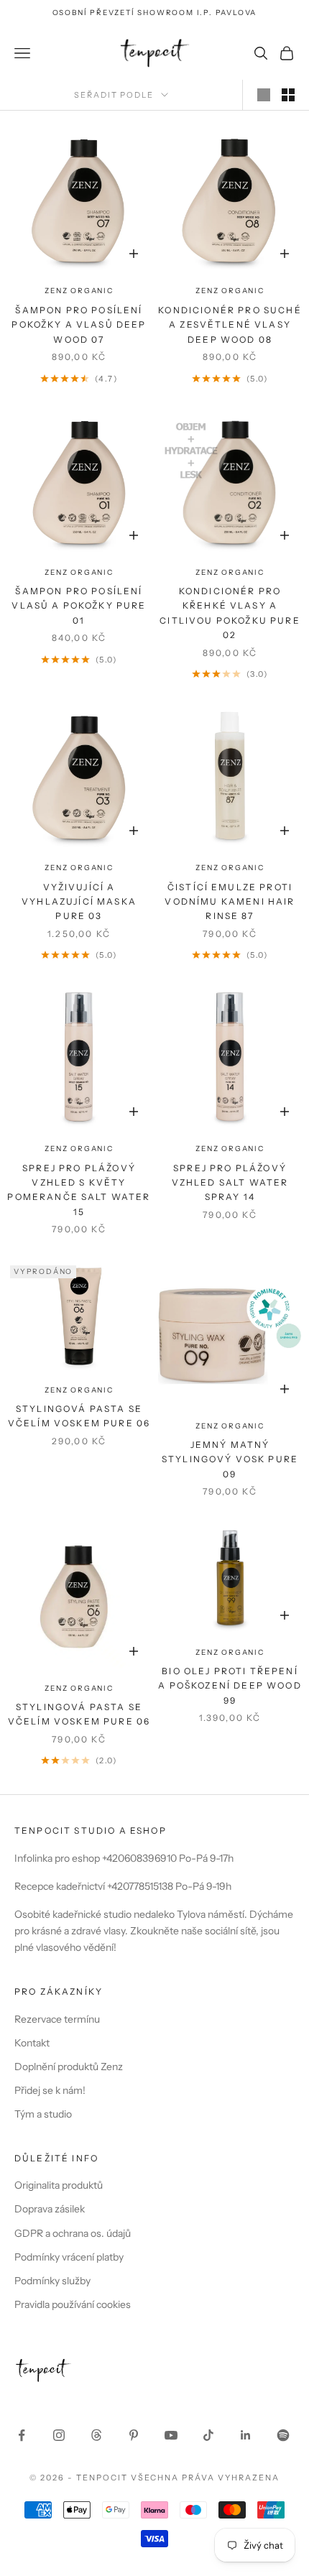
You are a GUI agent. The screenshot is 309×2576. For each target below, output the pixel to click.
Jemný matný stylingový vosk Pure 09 (230, 1459)
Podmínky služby (52, 2281)
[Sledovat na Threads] (96, 2435)
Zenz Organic (230, 291)
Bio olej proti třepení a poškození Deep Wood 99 (230, 1686)
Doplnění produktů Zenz (69, 2067)
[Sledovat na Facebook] (22, 2435)
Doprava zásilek (50, 2209)
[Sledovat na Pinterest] (134, 2435)
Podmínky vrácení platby (69, 2257)
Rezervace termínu (57, 2019)
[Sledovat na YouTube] (171, 2435)
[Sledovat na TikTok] (208, 2435)
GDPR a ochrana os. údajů (73, 2233)
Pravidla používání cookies (73, 2304)
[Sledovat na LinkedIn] (246, 2435)
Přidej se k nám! (50, 2090)
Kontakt (32, 2043)
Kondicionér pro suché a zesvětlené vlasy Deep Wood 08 (230, 325)
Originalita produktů (59, 2185)
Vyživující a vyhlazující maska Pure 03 (79, 902)
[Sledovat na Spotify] (283, 2435)
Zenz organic (79, 291)
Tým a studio (43, 2114)
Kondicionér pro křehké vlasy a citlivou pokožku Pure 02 (230, 613)
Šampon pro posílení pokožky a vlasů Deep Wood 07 (79, 325)
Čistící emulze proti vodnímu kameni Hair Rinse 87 (230, 902)
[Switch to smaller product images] (288, 95)
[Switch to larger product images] (264, 95)
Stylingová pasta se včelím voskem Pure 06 (79, 1416)
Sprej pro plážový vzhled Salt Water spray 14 (230, 1183)
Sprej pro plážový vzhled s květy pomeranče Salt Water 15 (79, 1190)
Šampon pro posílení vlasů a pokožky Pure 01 (79, 606)
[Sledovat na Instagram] (59, 2435)
